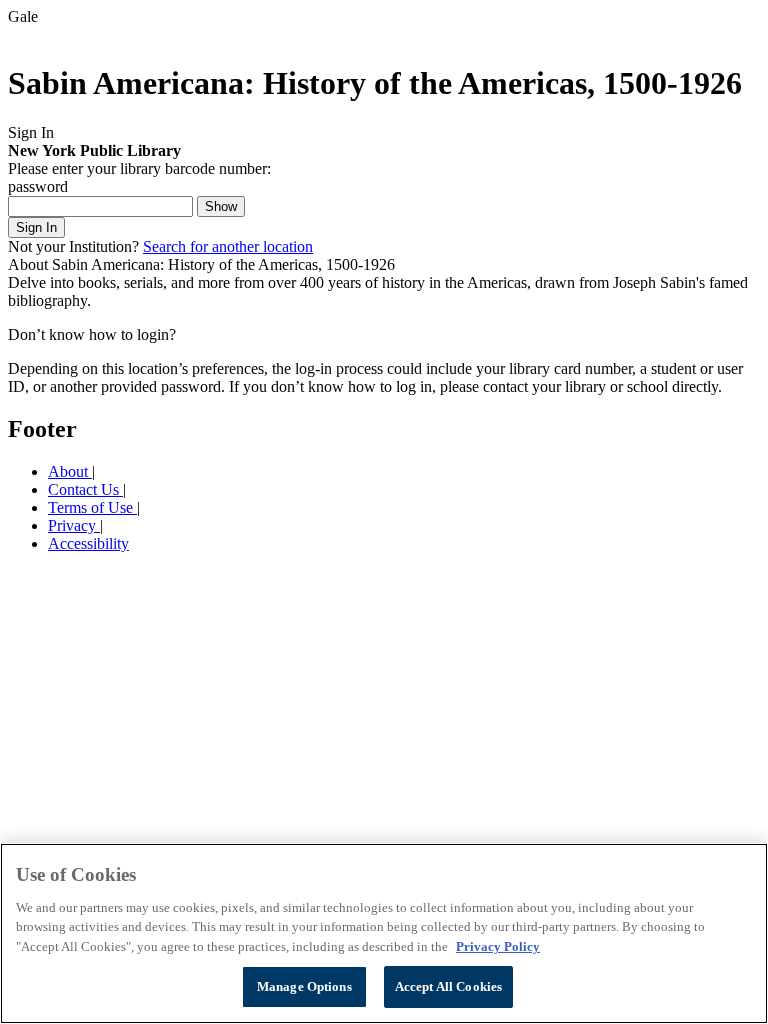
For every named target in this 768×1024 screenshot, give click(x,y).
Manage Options (304, 986)
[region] (384, 933)
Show (221, 206)
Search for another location (228, 246)
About (70, 471)
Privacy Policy (498, 946)
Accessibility (88, 543)
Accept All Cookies (448, 986)
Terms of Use (92, 507)
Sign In (36, 227)
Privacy (74, 525)
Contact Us (85, 489)
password (38, 186)
